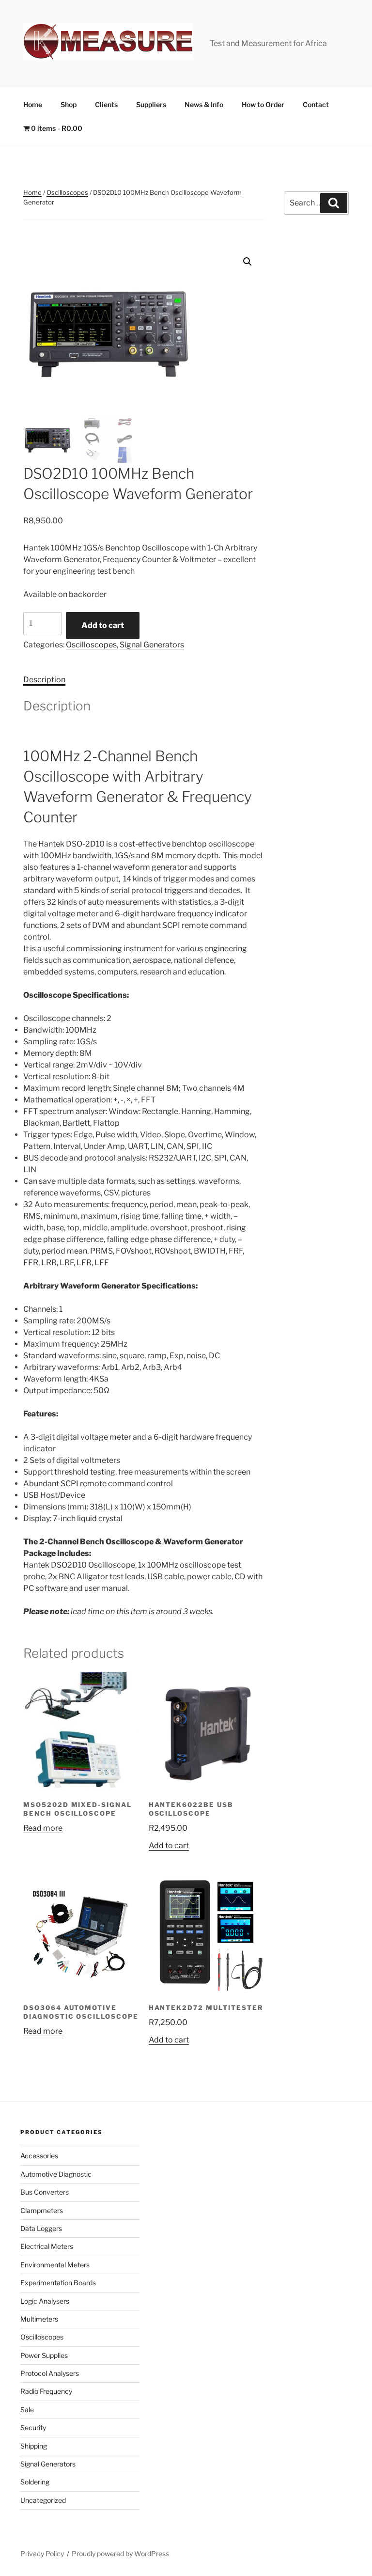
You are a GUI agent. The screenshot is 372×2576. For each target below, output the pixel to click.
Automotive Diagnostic (56, 2174)
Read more (43, 1828)
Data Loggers (41, 2228)
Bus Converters (45, 2192)
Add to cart (103, 625)
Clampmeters (42, 2210)
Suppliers (151, 104)
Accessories (39, 2156)
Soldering (35, 2482)
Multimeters (39, 2319)
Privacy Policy (42, 2553)
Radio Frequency (46, 2391)
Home (33, 104)
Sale (27, 2410)
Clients (106, 104)
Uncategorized (43, 2500)
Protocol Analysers (50, 2373)
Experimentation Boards (58, 2283)
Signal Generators (152, 645)
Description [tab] (44, 680)
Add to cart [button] (169, 1846)
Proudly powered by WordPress (120, 2553)
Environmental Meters (55, 2265)
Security (33, 2427)
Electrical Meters (47, 2246)
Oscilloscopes (67, 192)
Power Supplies (44, 2355)
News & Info (204, 104)
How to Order (263, 104)
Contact (316, 104)
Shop (69, 104)
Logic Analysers (45, 2301)
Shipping (34, 2446)
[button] (248, 262)
